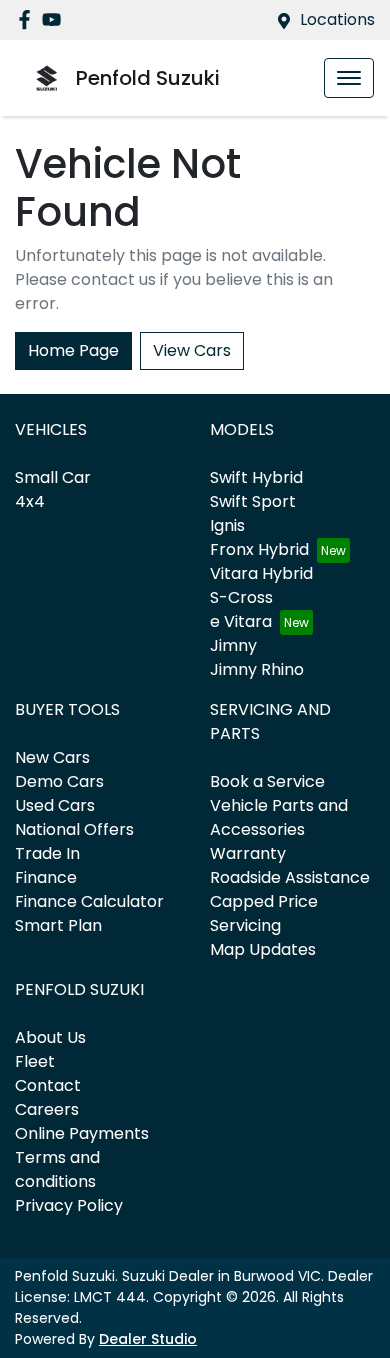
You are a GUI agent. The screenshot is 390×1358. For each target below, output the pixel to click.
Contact (48, 1085)
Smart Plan (58, 925)
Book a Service (267, 781)
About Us (50, 1037)
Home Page (73, 350)
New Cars (52, 757)
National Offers (74, 829)
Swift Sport (253, 501)
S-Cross (241, 597)
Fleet (35, 1061)
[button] (349, 78)
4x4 (30, 501)
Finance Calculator (89, 901)
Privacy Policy (69, 1205)
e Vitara (241, 621)
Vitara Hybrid (261, 573)
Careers (47, 1109)
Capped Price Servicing (264, 913)
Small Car (53, 477)
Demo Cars (59, 781)
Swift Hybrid (256, 477)
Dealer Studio (148, 1339)
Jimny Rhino (257, 669)
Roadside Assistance (290, 877)
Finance (46, 877)
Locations (337, 19)
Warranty (248, 853)
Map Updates (263, 949)
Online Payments (82, 1133)
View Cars (192, 350)
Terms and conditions (57, 1169)
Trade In (47, 853)
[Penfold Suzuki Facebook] (28, 19)
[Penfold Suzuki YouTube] (55, 19)
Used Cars (55, 805)
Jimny (233, 645)
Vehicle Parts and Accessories (279, 817)
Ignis (227, 525)
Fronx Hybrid (259, 549)
